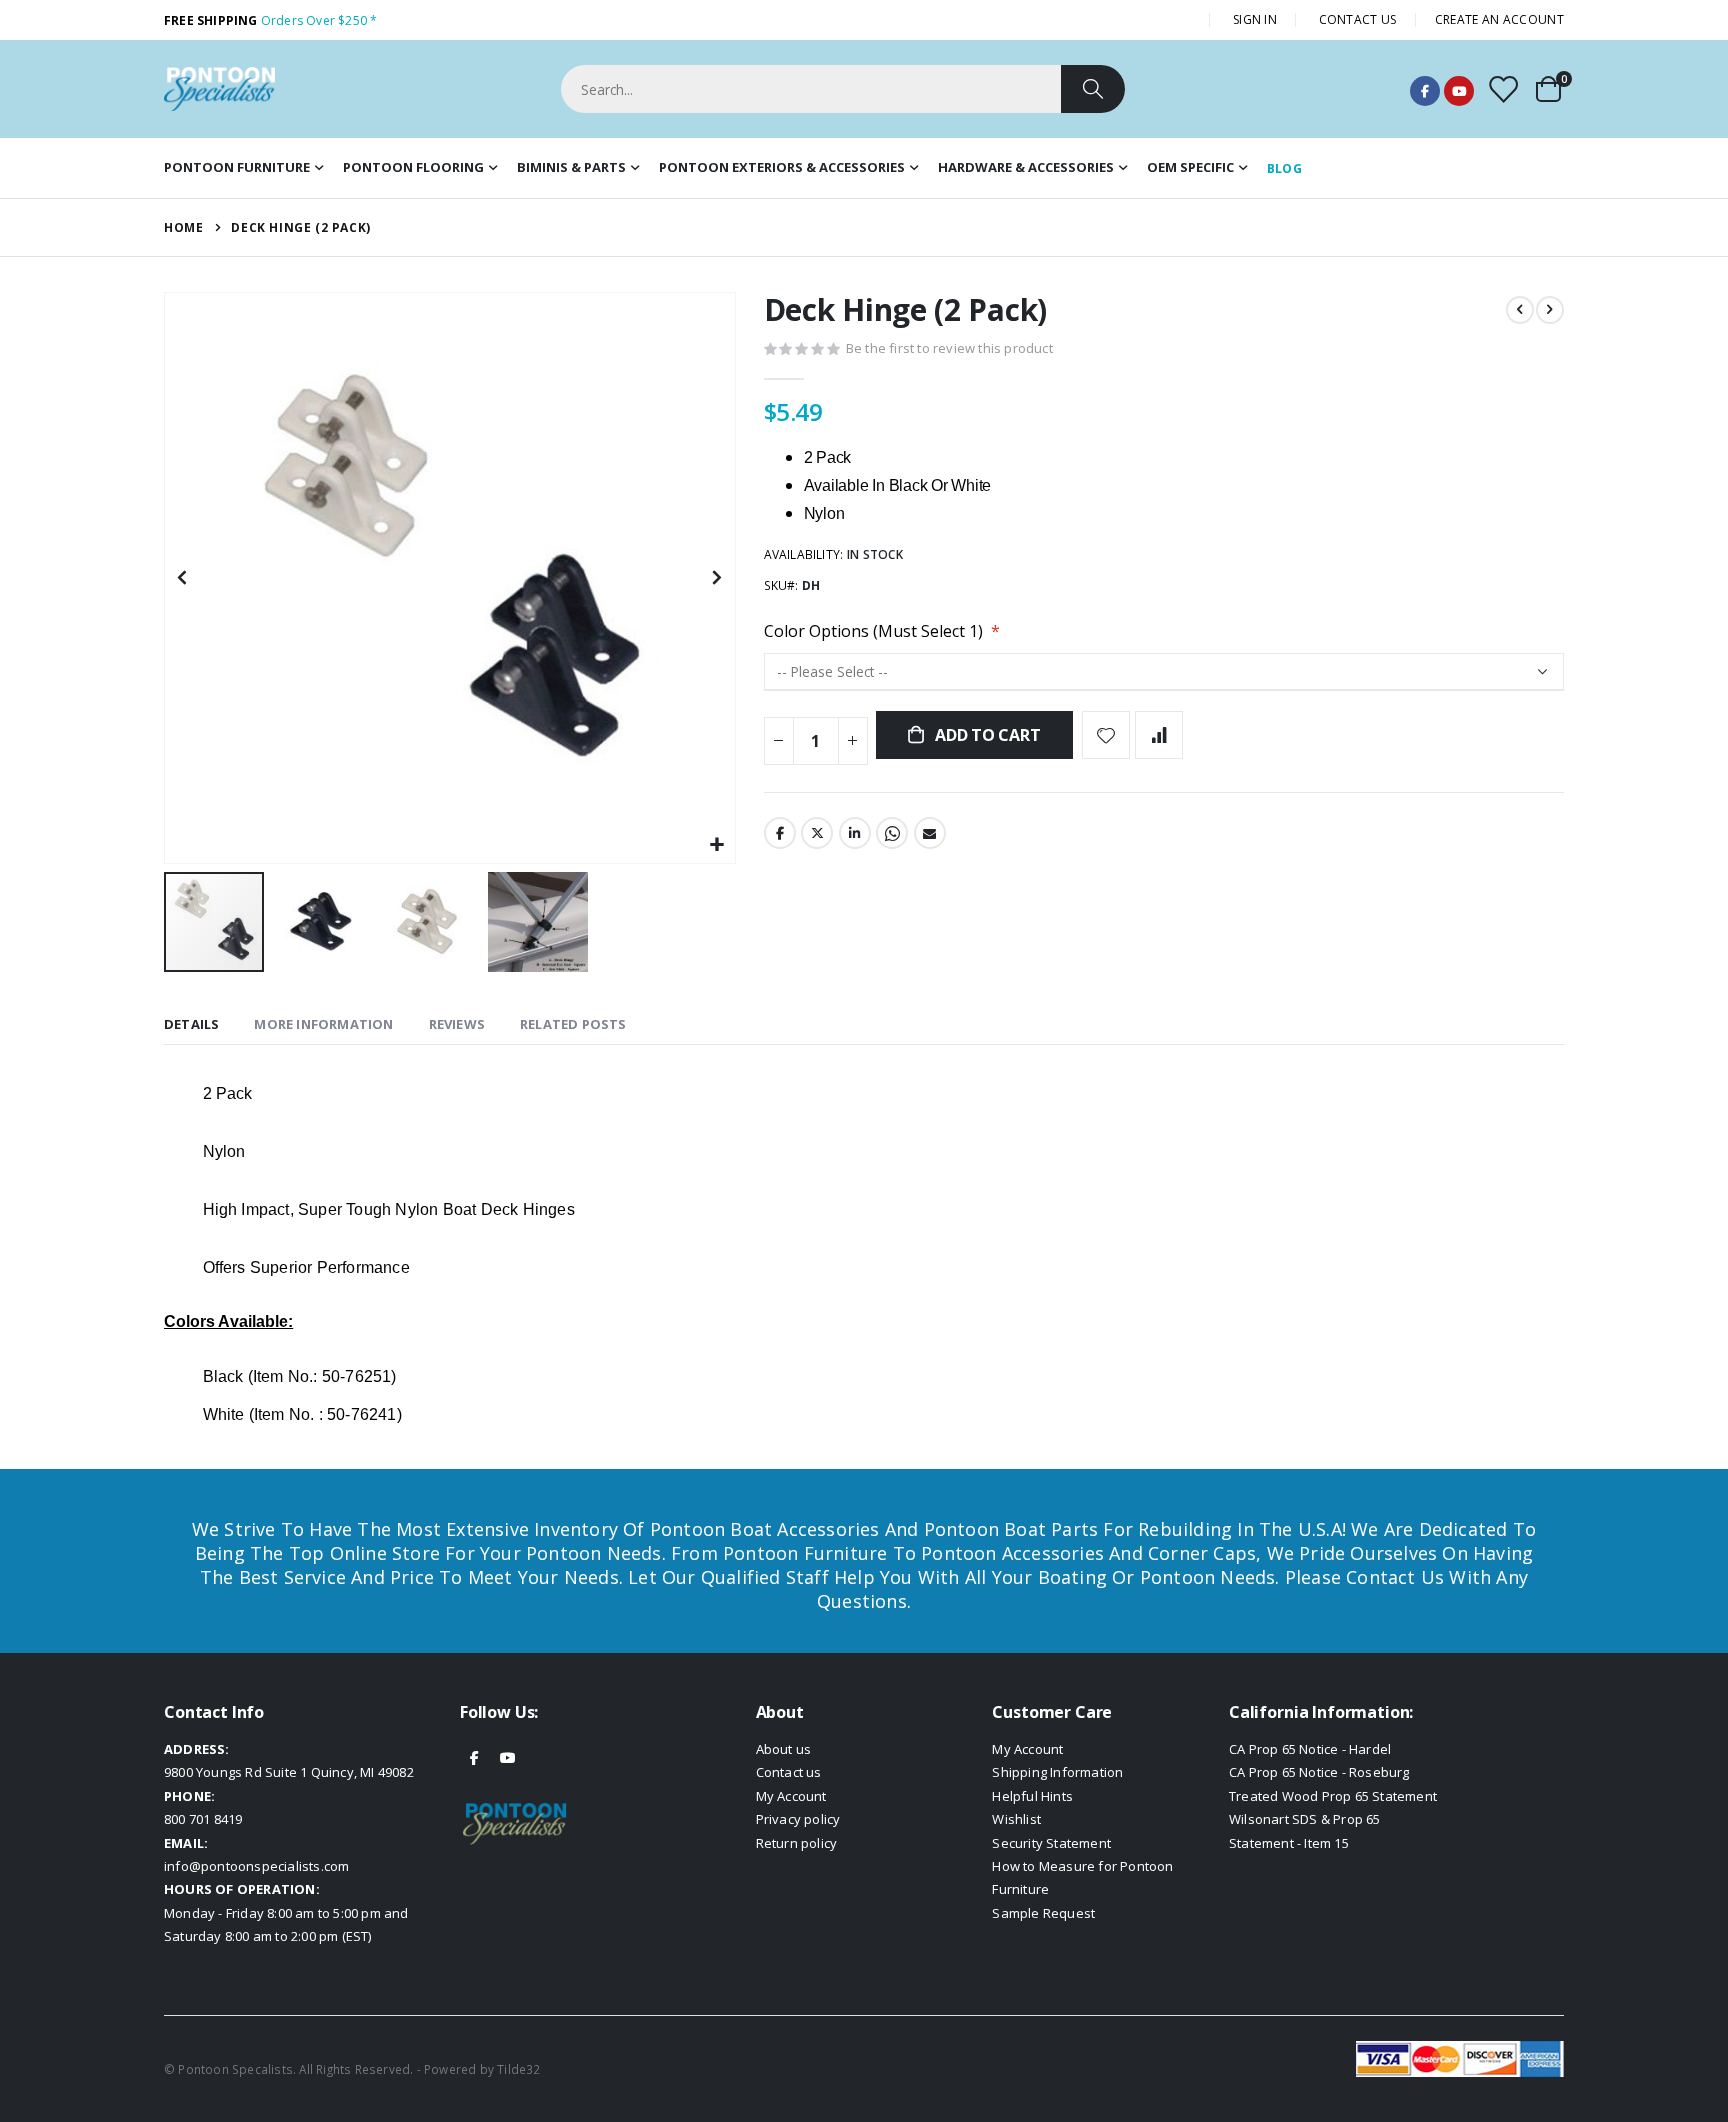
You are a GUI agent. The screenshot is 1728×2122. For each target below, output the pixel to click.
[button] (717, 845)
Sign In (1255, 19)
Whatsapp (892, 833)
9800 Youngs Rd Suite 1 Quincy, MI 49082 (289, 1772)
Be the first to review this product (949, 348)
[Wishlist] (1503, 89)
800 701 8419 (203, 1819)
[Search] (1093, 89)
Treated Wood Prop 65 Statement (1333, 1796)
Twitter (817, 833)
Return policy (797, 1843)
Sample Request (1043, 1913)
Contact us (789, 1772)
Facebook (1425, 91)
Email (930, 833)
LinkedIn (855, 833)
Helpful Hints (1032, 1796)
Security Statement (1051, 1843)
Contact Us (1358, 19)
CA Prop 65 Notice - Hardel (1310, 1749)
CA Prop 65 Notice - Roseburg (1319, 1772)
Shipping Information (1057, 1772)
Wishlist (1016, 1819)
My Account (791, 1796)
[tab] (191, 1025)
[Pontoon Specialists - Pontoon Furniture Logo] (219, 89)
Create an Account (1499, 19)
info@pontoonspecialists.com (256, 1866)
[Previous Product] (1520, 310)
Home (183, 227)
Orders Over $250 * (270, 20)
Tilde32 (518, 2069)
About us (784, 1749)
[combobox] (843, 89)
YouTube (1459, 91)
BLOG (1284, 168)
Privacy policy (798, 1819)
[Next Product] (1550, 310)
